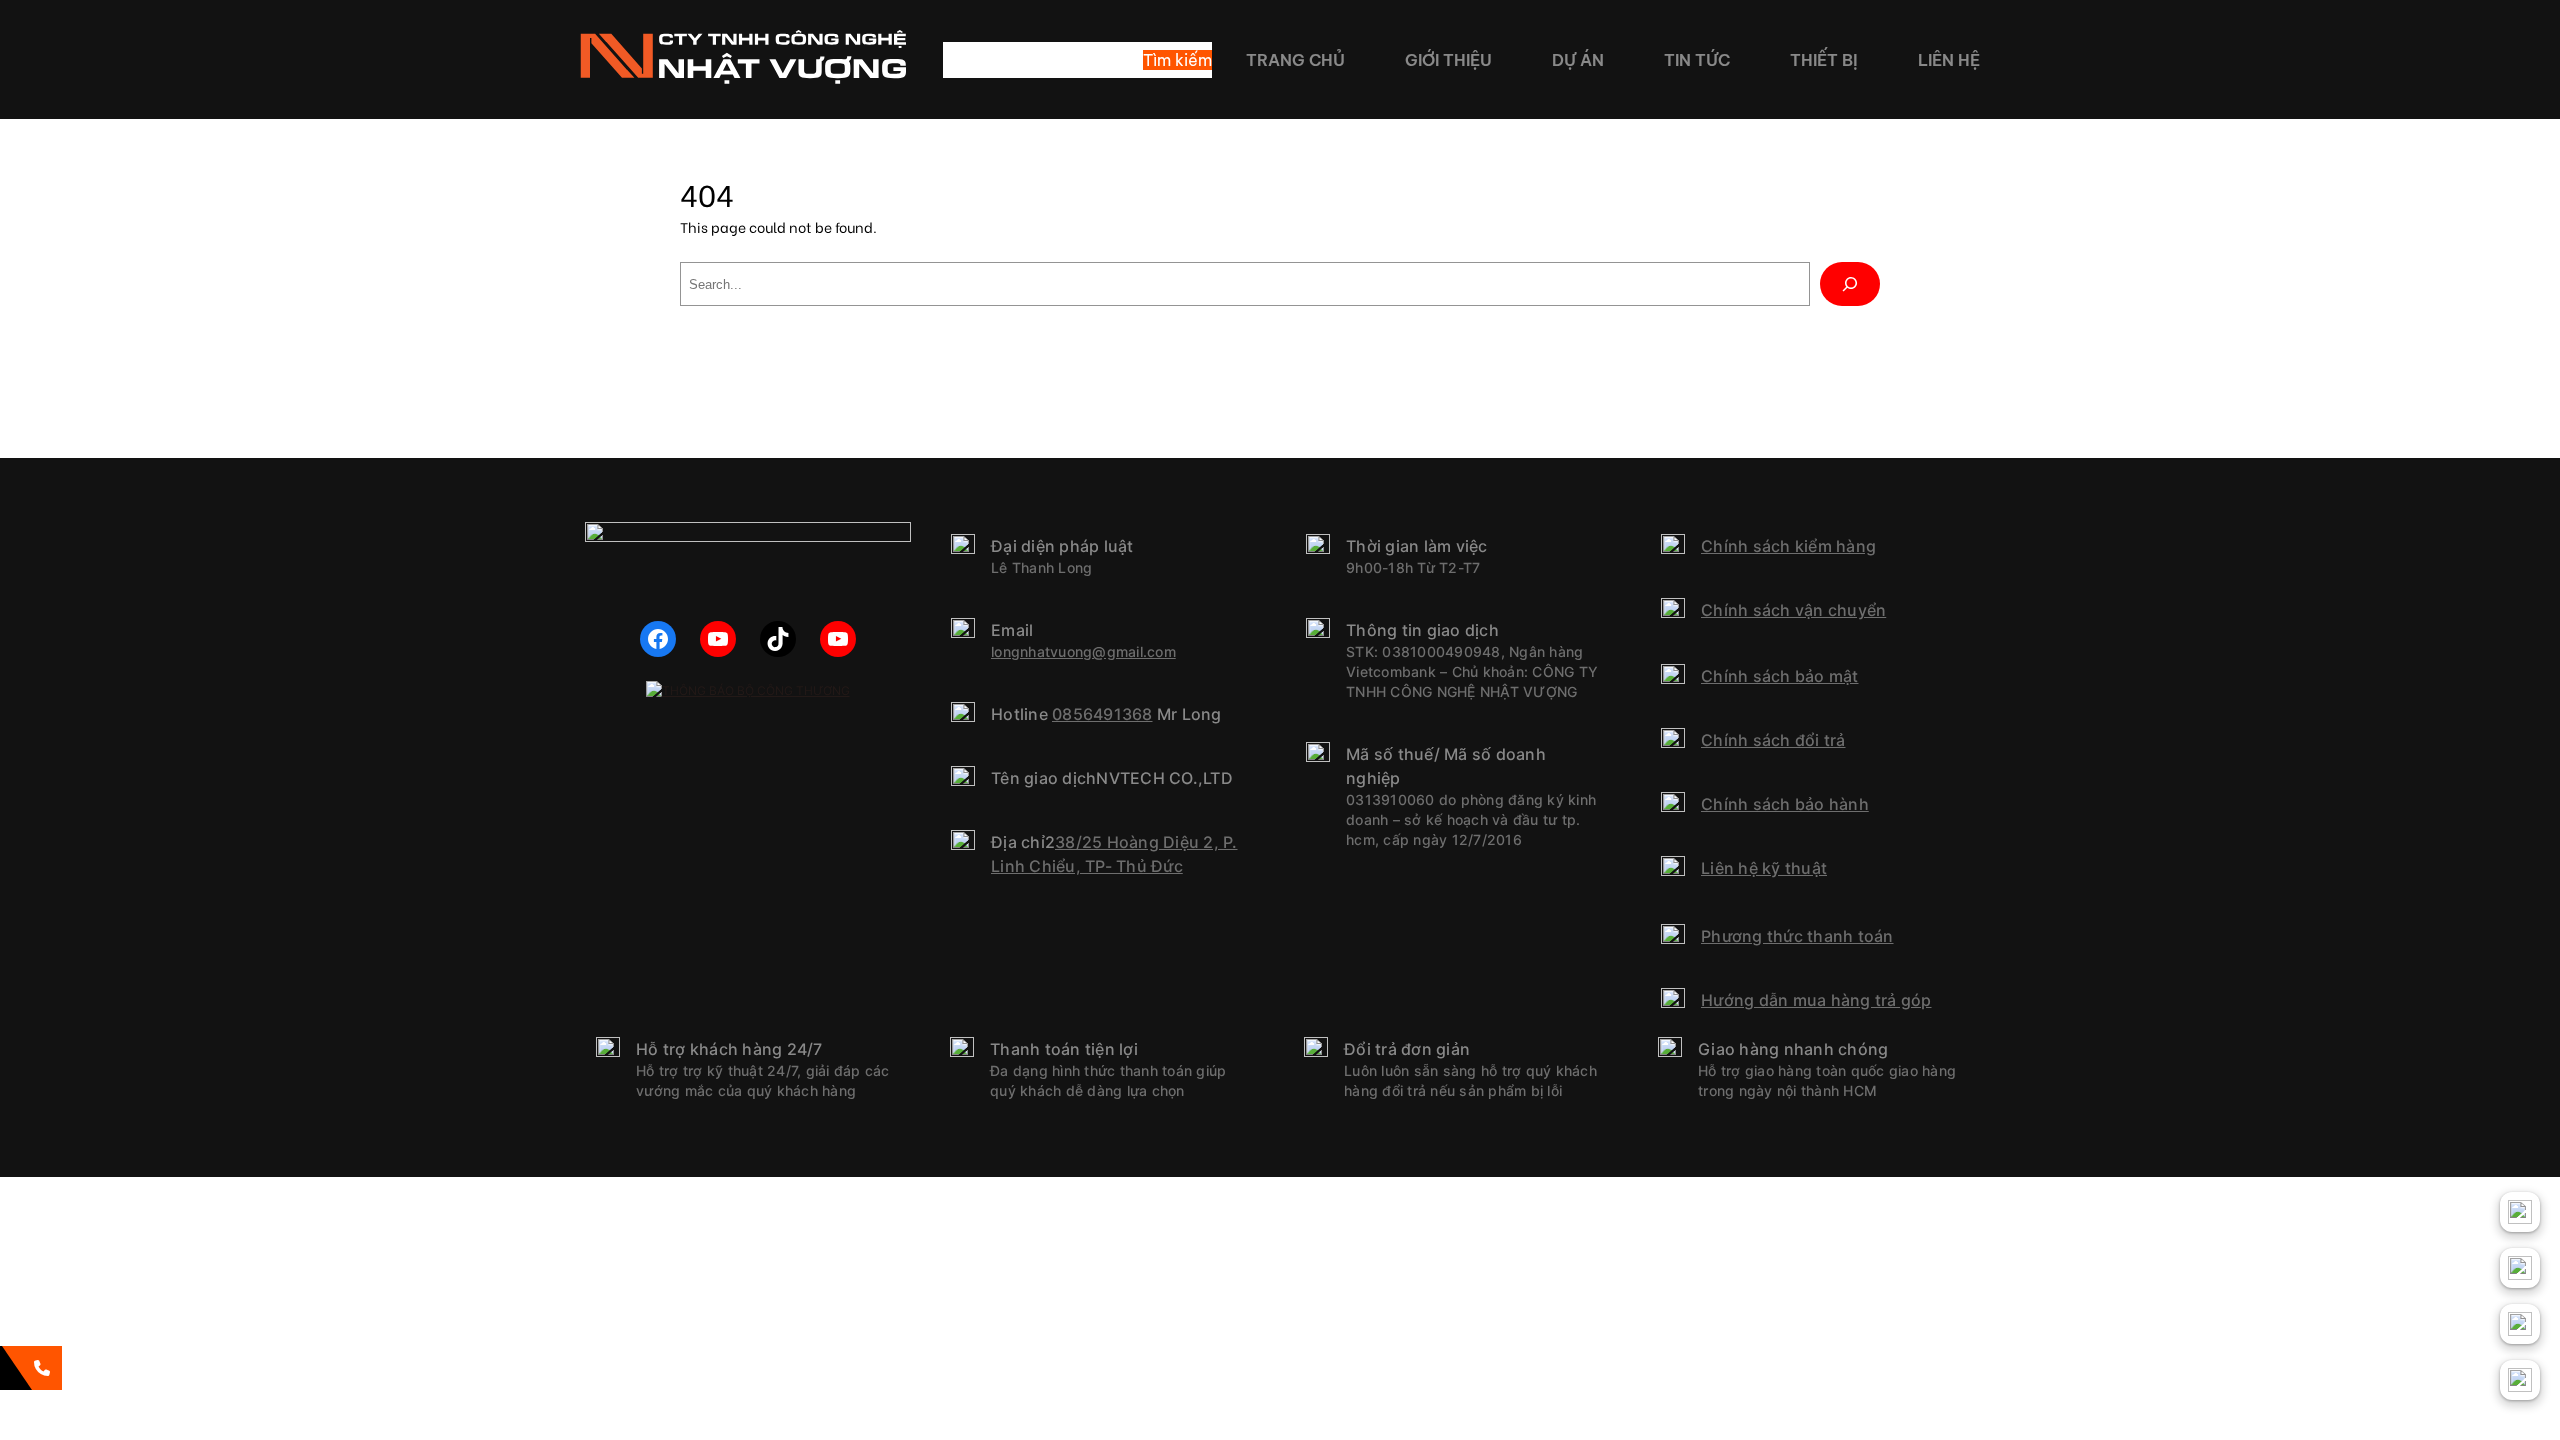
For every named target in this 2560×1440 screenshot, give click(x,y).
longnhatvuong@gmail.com (1083, 651)
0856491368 (1102, 714)
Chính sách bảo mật (1780, 676)
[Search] (1850, 284)
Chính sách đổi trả (1773, 740)
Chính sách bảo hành (1785, 804)
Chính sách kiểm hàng (1788, 546)
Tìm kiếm (1177, 60)
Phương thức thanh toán (1797, 936)
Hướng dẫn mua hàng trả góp (1816, 1000)
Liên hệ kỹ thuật (1764, 868)
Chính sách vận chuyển (1793, 610)
